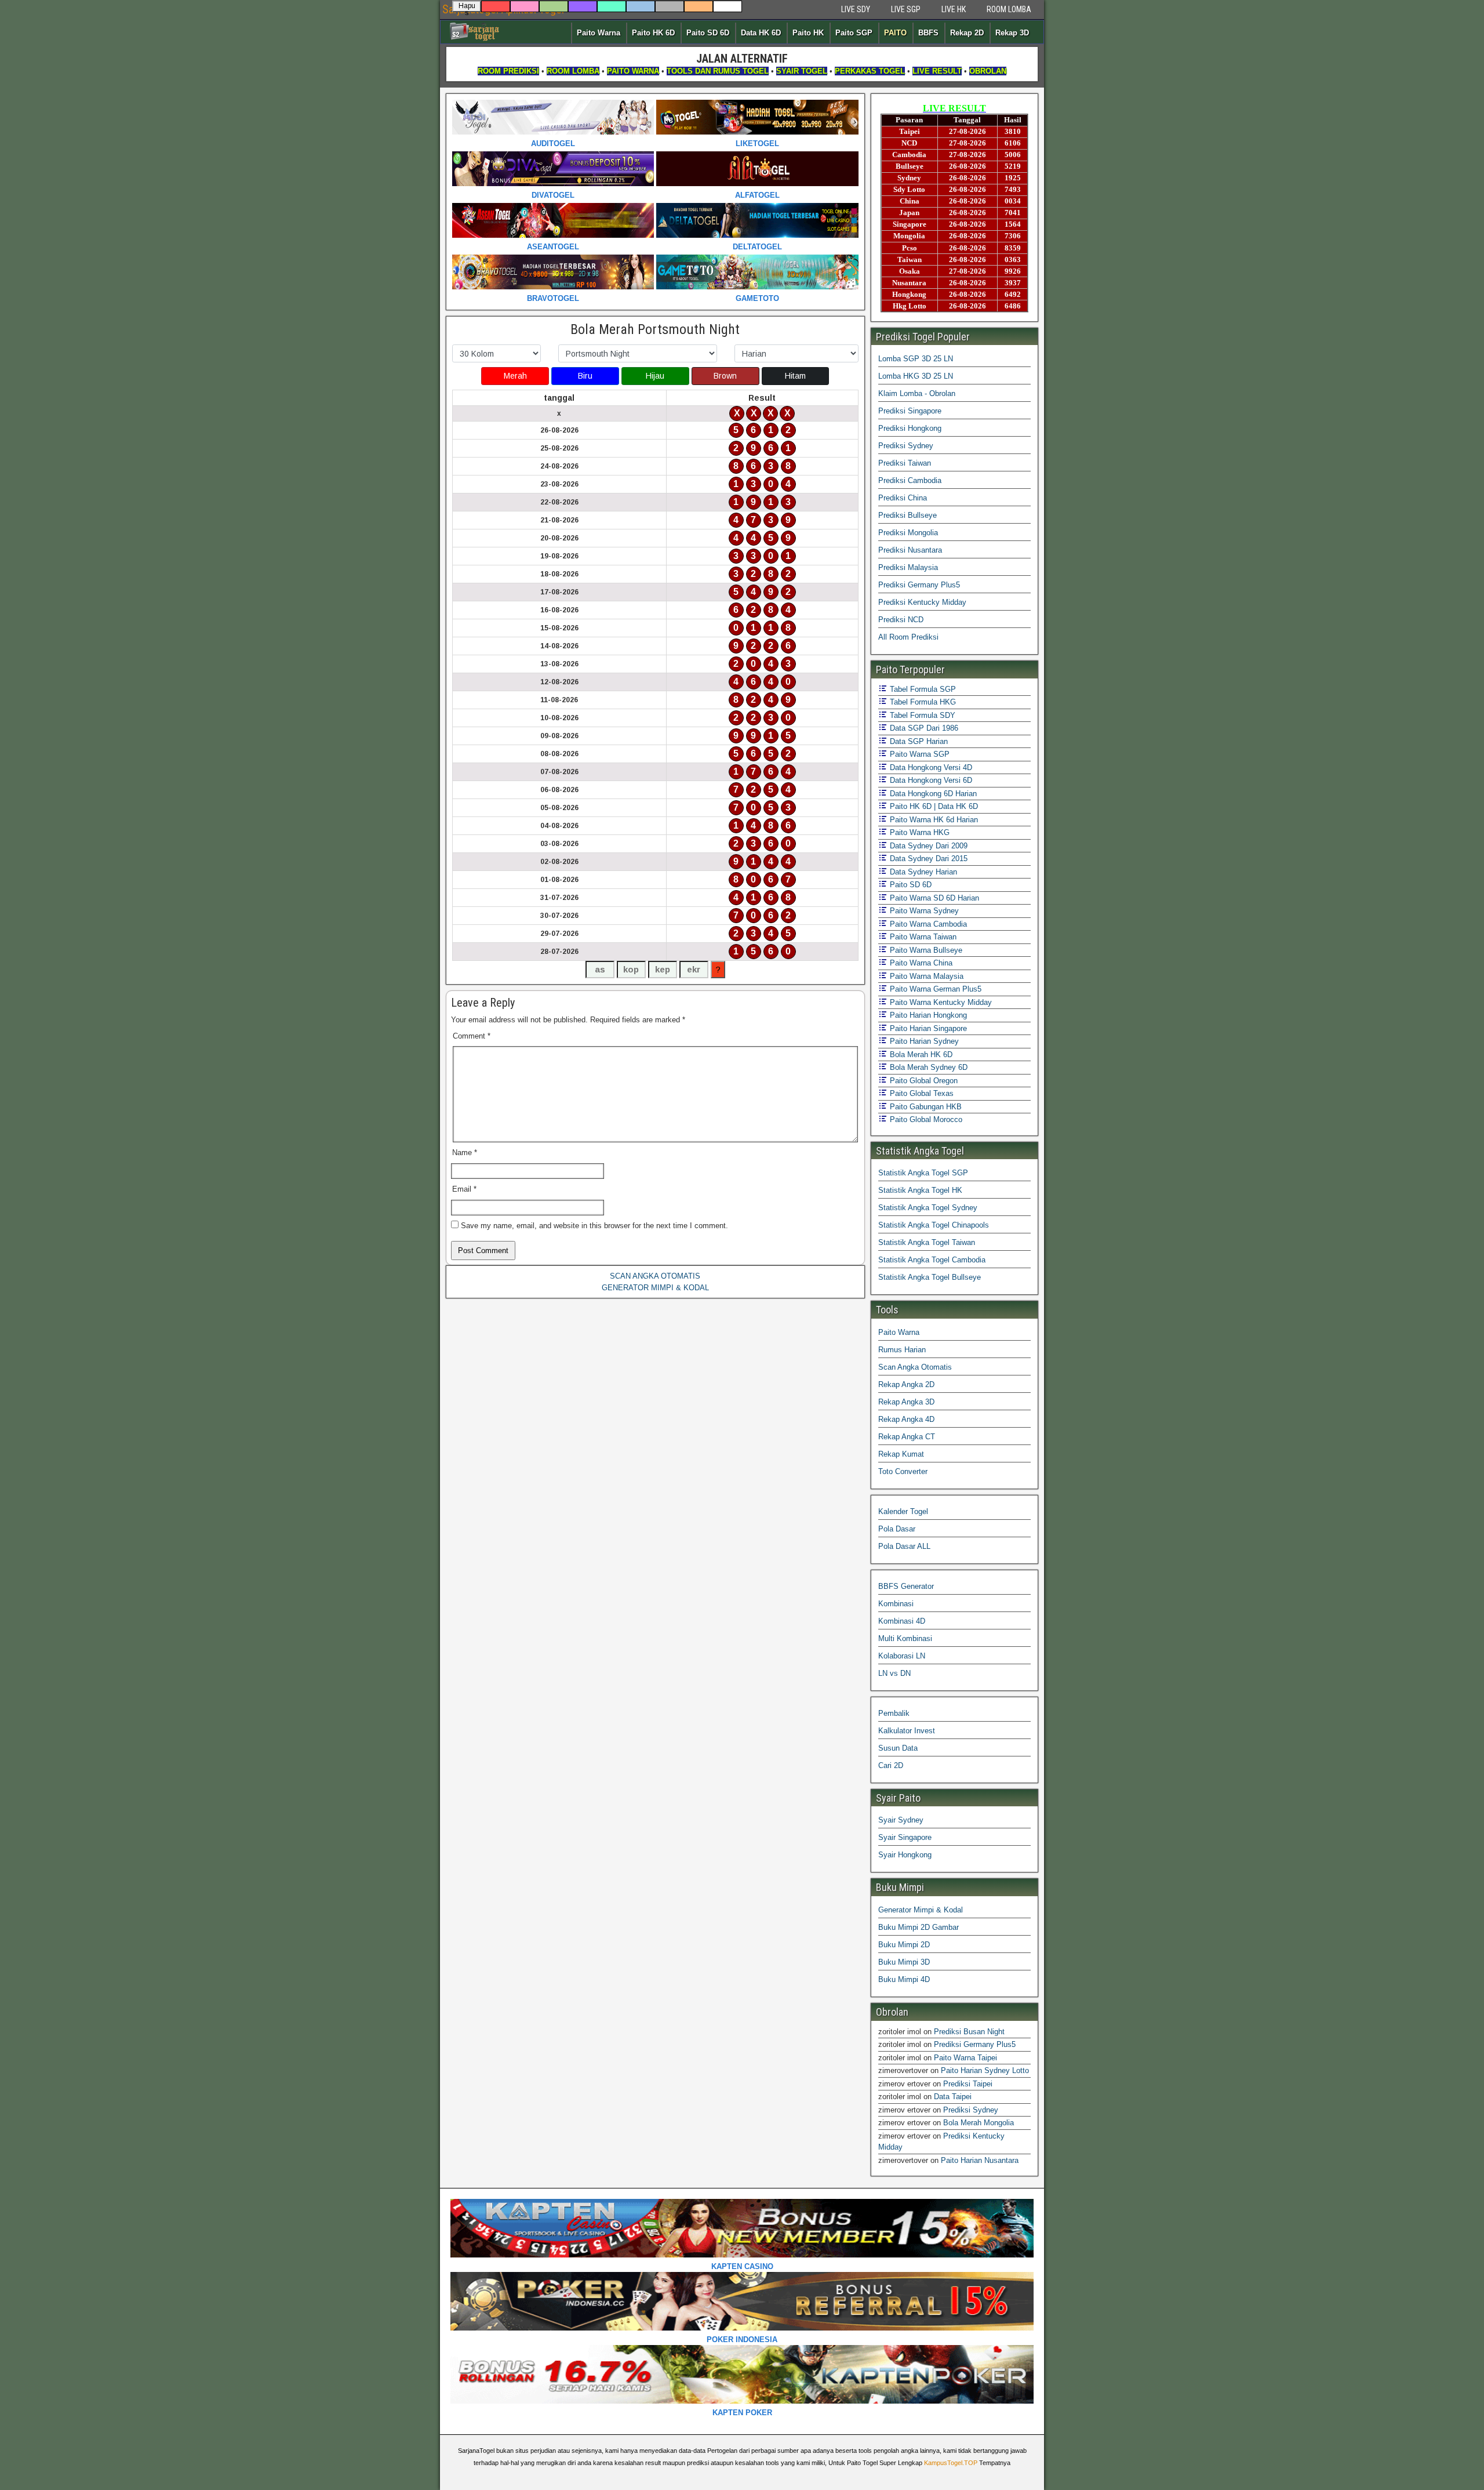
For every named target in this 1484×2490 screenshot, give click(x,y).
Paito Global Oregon (923, 1081)
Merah (515, 376)
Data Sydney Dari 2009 (927, 846)
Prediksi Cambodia (910, 480)
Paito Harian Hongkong (927, 1015)
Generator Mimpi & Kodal (921, 1910)
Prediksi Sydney (906, 446)
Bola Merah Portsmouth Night (655, 329)
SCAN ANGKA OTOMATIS (655, 1276)
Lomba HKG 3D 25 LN (916, 376)
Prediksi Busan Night (969, 2032)
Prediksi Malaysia (908, 567)
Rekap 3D (1012, 33)
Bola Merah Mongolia (979, 2123)
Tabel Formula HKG (922, 702)
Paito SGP (854, 33)
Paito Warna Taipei (965, 2058)
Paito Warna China (920, 963)
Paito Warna (599, 33)
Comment (472, 1036)
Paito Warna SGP (919, 754)
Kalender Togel (903, 1511)
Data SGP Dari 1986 (923, 728)
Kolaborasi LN (902, 1656)
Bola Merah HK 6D (920, 1055)
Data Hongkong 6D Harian (932, 794)
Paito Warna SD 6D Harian (933, 898)
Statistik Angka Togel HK (920, 1190)
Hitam (795, 376)
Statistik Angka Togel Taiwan (927, 1242)
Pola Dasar (897, 1529)
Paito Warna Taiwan (922, 937)
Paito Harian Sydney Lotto (985, 2070)
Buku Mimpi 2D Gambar (919, 1927)
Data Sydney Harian (922, 872)
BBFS (928, 33)
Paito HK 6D (653, 33)
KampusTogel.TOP (951, 2463)
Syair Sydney (901, 1820)
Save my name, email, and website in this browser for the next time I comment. (594, 1226)
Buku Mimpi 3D (904, 1962)
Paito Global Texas (921, 1093)
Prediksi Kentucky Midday (922, 602)
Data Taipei (953, 2097)
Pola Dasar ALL (904, 1546)
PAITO (895, 33)
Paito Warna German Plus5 (934, 989)
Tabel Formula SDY (921, 715)
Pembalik (894, 1713)
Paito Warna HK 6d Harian (933, 820)
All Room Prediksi (908, 637)
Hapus (467, 7)
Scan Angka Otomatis (915, 1367)
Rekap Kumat (901, 1454)
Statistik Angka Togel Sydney (928, 1208)
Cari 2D (891, 1765)
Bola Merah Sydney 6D (927, 1067)
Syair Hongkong (905, 1855)
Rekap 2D (967, 33)
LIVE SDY (856, 9)
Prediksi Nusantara (910, 550)
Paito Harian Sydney (923, 1041)
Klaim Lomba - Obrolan (917, 393)
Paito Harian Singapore (927, 1028)
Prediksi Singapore (910, 411)
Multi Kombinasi (905, 1638)
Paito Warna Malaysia (925, 976)
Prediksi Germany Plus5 (919, 585)
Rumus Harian (902, 1350)
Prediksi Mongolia (908, 533)
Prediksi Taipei (968, 2084)
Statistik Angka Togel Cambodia (932, 1260)
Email (464, 1189)
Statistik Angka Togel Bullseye (930, 1277)
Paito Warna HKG (919, 832)
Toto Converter (903, 1471)
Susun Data (898, 1748)
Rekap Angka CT (907, 1437)
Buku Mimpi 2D (904, 1945)
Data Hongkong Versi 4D (930, 767)
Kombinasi (896, 1604)
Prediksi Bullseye (908, 515)
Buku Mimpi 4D (904, 1979)
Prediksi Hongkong (910, 428)
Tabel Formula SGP (922, 689)
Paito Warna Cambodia (927, 924)
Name (465, 1153)
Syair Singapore (905, 1837)
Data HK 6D (761, 33)
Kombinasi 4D (902, 1621)
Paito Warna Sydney (923, 911)
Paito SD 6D (708, 33)
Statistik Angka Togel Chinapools (934, 1225)
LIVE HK (954, 9)
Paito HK (808, 33)
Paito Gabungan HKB (925, 1107)
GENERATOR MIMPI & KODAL (655, 1288)
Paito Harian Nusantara (980, 2160)
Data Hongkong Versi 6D (930, 780)
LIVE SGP (906, 9)
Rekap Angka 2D (906, 1384)
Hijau (655, 376)
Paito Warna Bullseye (925, 950)
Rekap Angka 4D (906, 1419)
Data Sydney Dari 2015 (927, 859)
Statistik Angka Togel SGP (923, 1173)
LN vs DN (894, 1673)
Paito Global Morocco (925, 1119)
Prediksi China (903, 498)
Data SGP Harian (918, 741)
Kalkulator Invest (907, 1731)
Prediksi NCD (901, 620)
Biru (585, 376)
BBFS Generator (906, 1586)
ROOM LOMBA (1009, 9)
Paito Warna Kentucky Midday (940, 1002)
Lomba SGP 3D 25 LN (916, 359)
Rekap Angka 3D (906, 1402)
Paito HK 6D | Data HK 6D (933, 806)
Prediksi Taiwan (905, 463)
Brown (725, 376)
